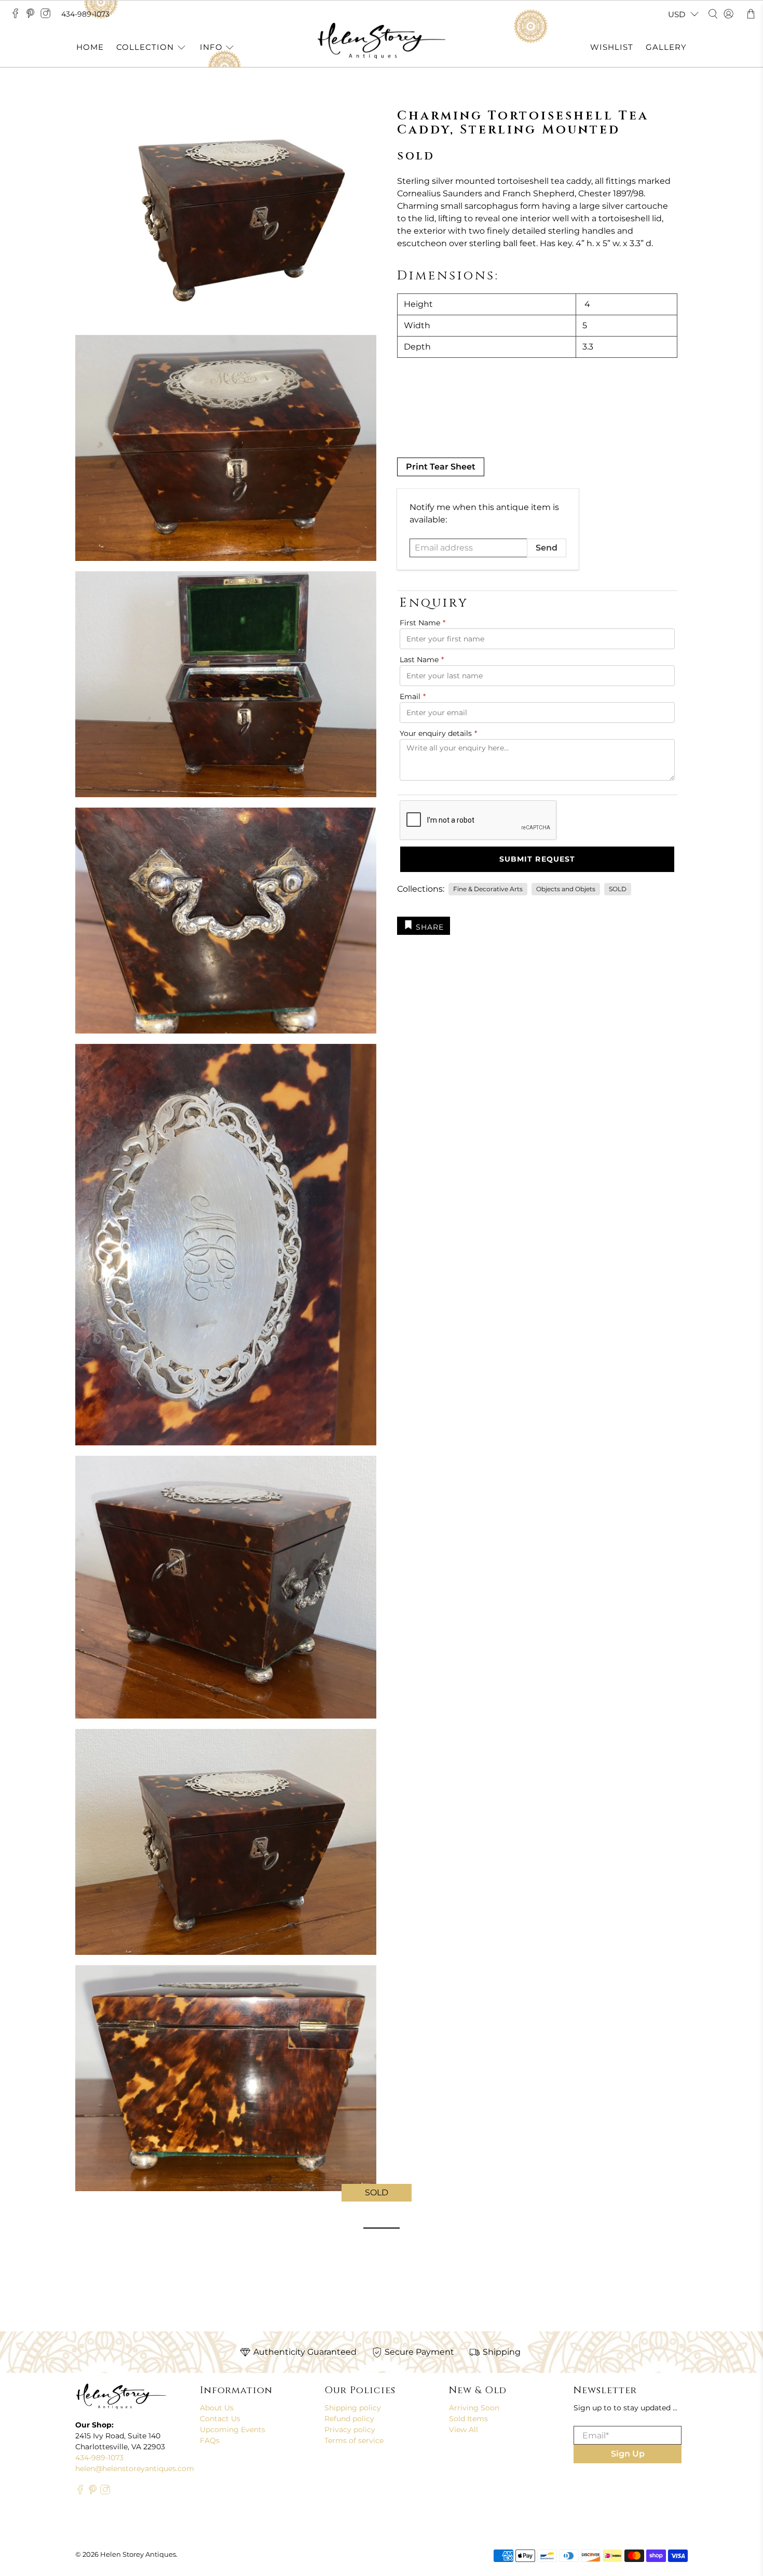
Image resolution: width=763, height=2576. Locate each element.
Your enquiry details (438, 733)
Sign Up (628, 2454)
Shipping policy (353, 2408)
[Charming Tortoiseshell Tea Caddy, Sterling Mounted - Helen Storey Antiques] (226, 212)
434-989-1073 (85, 14)
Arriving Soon (474, 2408)
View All (464, 2430)
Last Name (422, 660)
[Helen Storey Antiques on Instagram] (48, 16)
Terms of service (354, 2440)
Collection (145, 47)
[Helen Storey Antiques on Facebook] (18, 16)
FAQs (210, 2440)
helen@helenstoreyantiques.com (135, 2468)
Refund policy (349, 2419)
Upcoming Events (233, 2430)
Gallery (666, 47)
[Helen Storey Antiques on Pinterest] (33, 16)
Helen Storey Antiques (138, 2554)
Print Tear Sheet (441, 467)
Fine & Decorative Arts (488, 889)
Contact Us (220, 2419)
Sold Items (468, 2419)
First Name (423, 623)
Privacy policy (350, 2430)
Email (413, 696)
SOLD (618, 889)
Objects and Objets (566, 889)
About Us (217, 2408)
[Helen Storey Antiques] (382, 41)
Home (90, 47)
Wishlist (612, 47)
